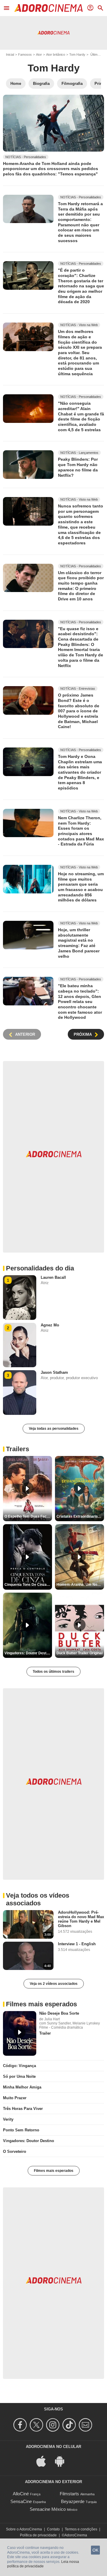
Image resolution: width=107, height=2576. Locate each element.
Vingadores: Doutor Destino (29, 2141)
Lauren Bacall (53, 1277)
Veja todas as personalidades (54, 1429)
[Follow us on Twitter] (37, 2425)
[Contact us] (86, 2425)
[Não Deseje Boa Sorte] (20, 2033)
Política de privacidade (38, 2535)
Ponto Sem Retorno (21, 2130)
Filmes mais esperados (54, 2171)
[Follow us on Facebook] (21, 2425)
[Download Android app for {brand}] (63, 2461)
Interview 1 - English (77, 1944)
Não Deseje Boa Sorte (59, 2013)
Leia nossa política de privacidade (43, 2564)
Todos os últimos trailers (53, 1672)
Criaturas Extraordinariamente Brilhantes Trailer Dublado (80, 1516)
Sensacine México (48, 2509)
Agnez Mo (50, 1325)
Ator (39, 54)
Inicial (10, 54)
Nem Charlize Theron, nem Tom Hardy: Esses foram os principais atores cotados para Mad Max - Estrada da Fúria (81, 831)
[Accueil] (48, 8)
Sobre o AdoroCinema (24, 2529)
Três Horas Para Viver (23, 2109)
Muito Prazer (15, 2098)
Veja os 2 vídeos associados (54, 1984)
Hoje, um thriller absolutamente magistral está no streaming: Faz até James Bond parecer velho (79, 943)
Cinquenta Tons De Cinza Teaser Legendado (28, 1585)
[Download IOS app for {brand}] (44, 2461)
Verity (8, 2119)
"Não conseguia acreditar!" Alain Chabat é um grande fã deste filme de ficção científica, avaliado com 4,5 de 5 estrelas (81, 416)
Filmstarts (69, 2494)
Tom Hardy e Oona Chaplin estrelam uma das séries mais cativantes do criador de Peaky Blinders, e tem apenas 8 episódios (80, 772)
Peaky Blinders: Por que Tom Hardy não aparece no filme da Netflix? (78, 467)
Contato (53, 2529)
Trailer (45, 2033)
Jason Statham (54, 1372)
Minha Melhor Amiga (22, 2087)
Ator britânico (56, 54)
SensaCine (21, 2501)
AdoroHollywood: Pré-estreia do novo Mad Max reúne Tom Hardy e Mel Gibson (81, 1919)
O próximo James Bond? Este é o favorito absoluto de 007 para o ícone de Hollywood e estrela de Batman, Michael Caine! (79, 711)
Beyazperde (73, 2501)
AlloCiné (21, 2494)
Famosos (25, 54)
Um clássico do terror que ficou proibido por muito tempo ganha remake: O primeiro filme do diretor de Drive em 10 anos (81, 585)
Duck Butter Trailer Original (80, 1653)
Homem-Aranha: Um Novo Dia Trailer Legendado (80, 1585)
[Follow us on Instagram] (54, 2425)
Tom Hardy (77, 54)
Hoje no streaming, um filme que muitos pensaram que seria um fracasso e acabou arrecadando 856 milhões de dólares (81, 887)
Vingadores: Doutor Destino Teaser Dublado (28, 1653)
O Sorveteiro (15, 2151)
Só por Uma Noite (19, 2076)
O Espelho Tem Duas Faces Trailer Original (28, 1516)
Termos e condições (81, 2529)
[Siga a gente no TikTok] (70, 2425)
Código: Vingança (19, 2066)
